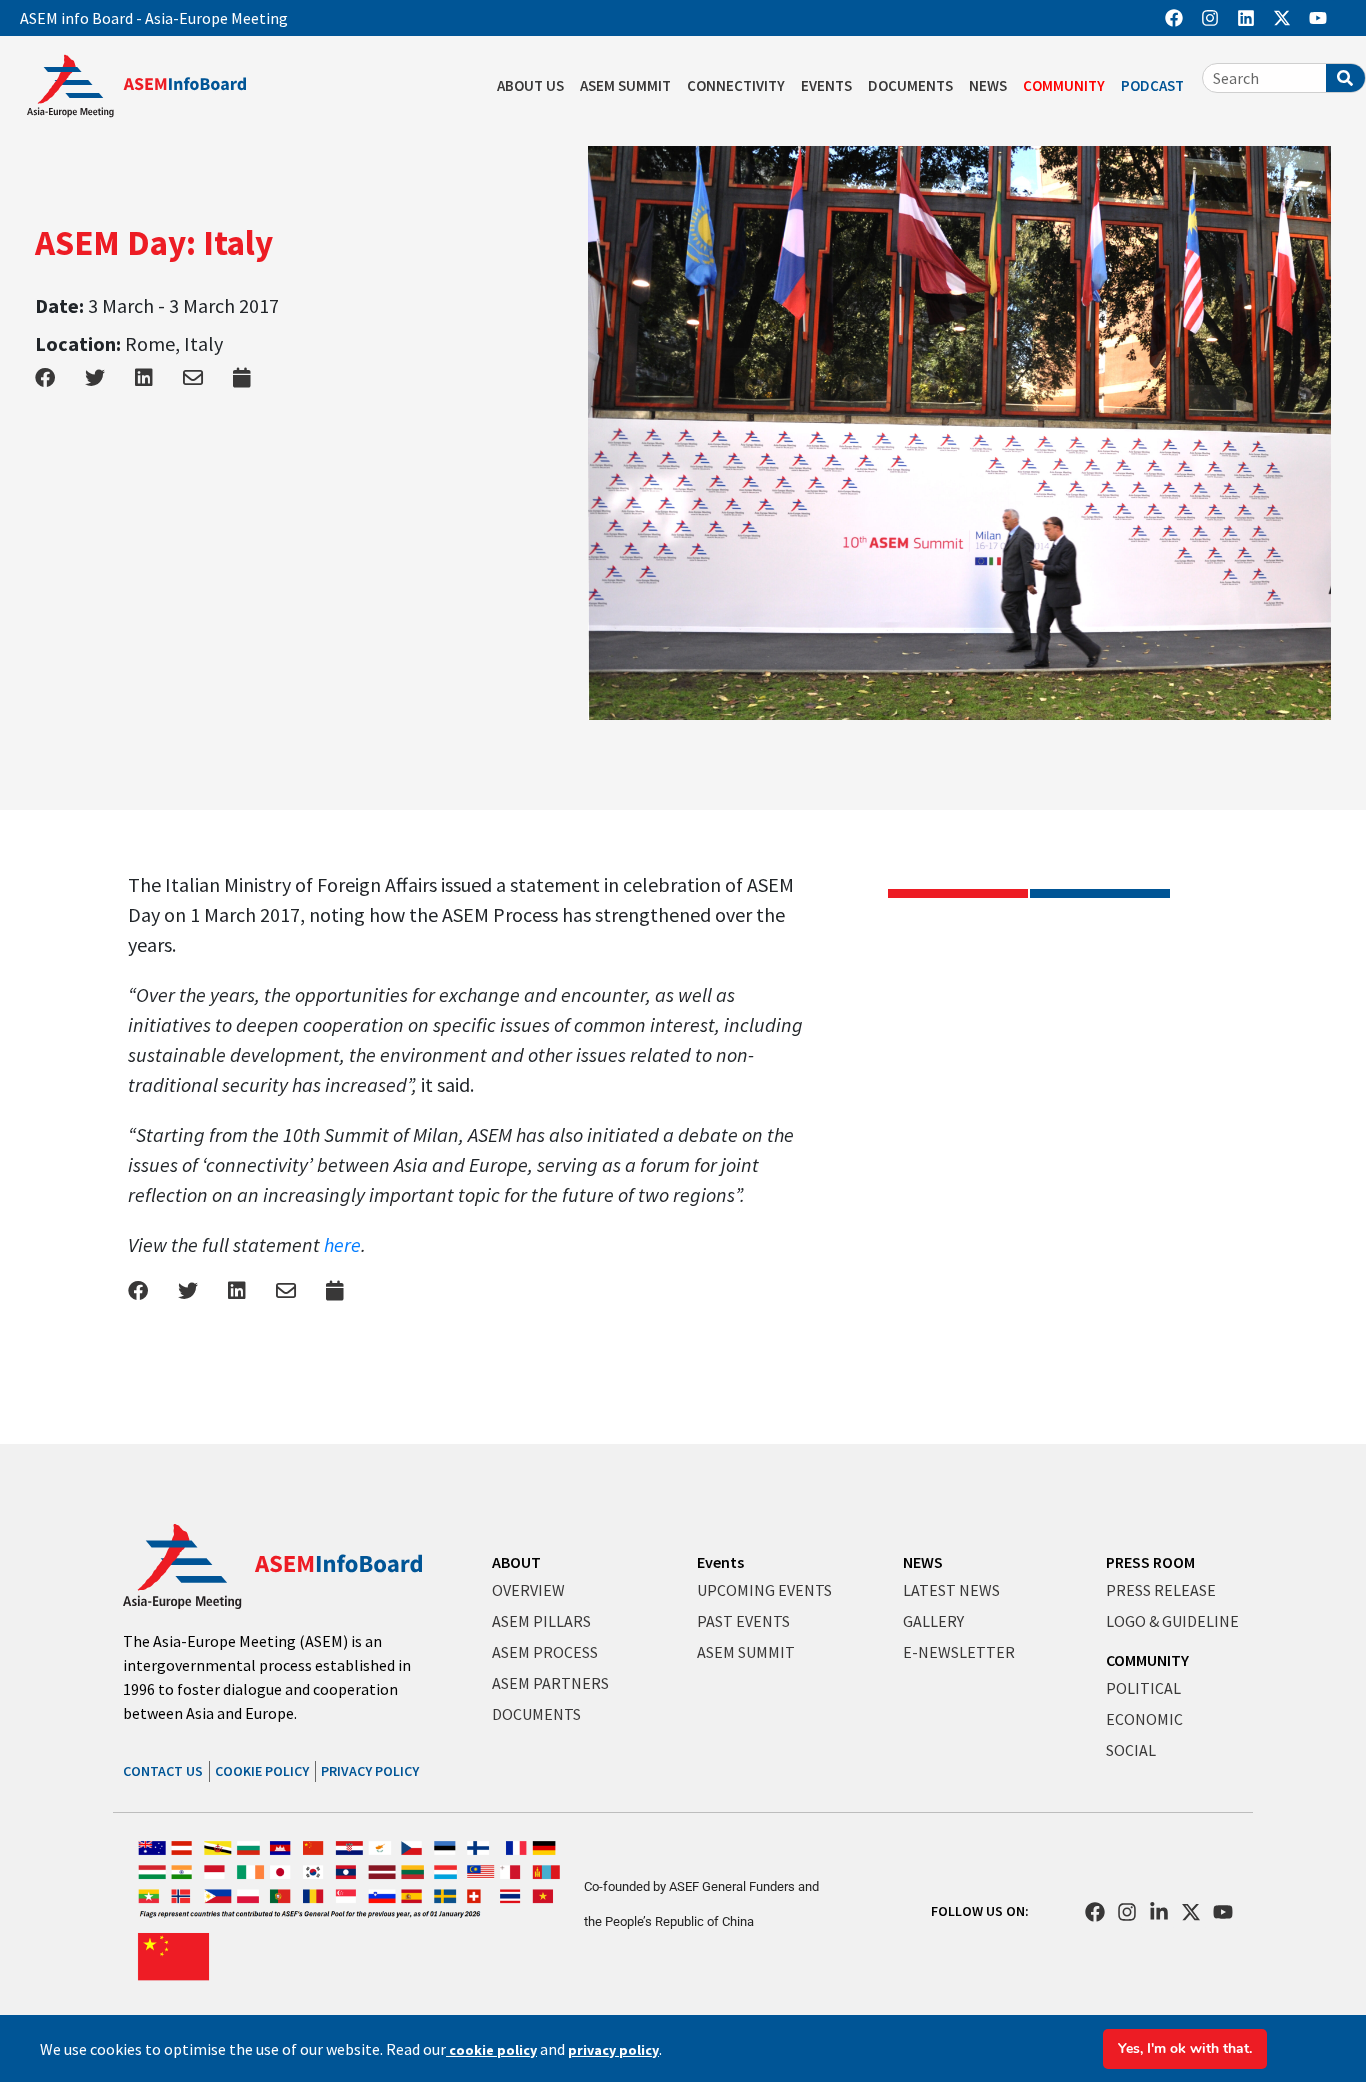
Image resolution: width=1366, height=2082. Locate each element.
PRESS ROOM (1150, 1562)
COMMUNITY (1064, 85)
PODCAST (1152, 85)
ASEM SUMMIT (625, 85)
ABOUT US (530, 85)
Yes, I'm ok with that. (1185, 2048)
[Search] (1345, 78)
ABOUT (516, 1562)
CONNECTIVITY (736, 85)
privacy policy (613, 2050)
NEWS (988, 85)
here (342, 1244)
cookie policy (491, 2050)
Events (720, 1562)
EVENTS (826, 85)
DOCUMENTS (910, 85)
